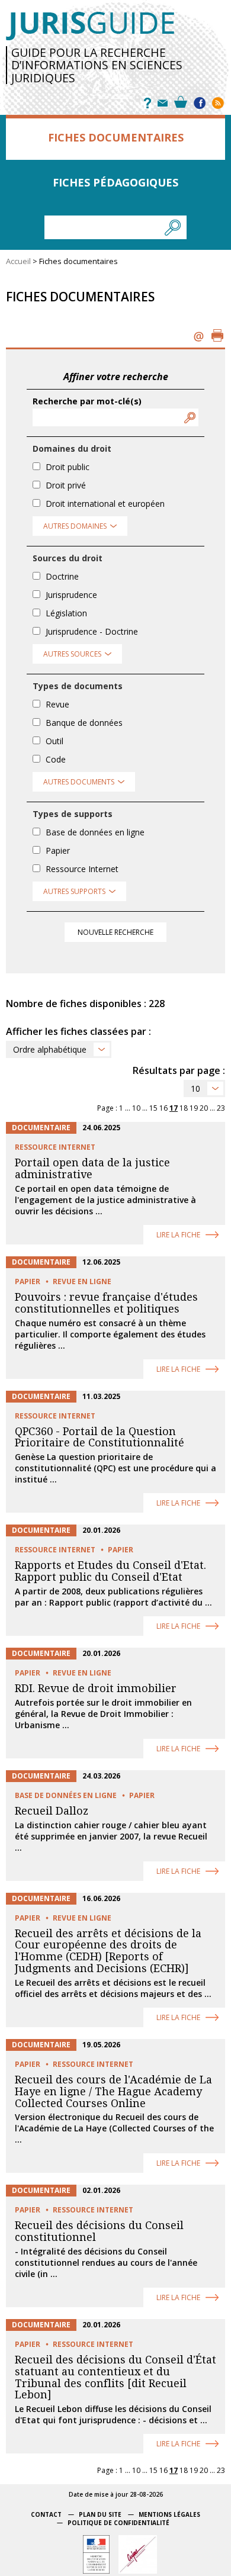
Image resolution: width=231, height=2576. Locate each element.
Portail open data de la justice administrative (92, 1168)
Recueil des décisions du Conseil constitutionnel (99, 2231)
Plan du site (100, 2514)
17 (174, 1108)
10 (195, 1088)
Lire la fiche (178, 1235)
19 (194, 1108)
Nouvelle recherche (115, 932)
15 (153, 1108)
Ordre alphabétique (50, 1049)
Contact (46, 2514)
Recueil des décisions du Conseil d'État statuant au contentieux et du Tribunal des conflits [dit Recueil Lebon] (115, 2377)
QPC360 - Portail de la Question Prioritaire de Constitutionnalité (100, 1437)
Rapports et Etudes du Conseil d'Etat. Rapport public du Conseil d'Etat (110, 1571)
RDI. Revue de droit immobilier (96, 1688)
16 (163, 1108)
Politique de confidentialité (118, 2523)
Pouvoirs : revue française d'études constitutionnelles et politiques (106, 1303)
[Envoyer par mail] (199, 335)
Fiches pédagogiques (115, 182)
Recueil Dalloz (52, 1811)
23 (221, 1108)
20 (204, 1108)
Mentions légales (169, 2514)
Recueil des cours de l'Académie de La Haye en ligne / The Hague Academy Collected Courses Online (113, 2091)
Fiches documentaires (116, 137)
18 (184, 1108)
